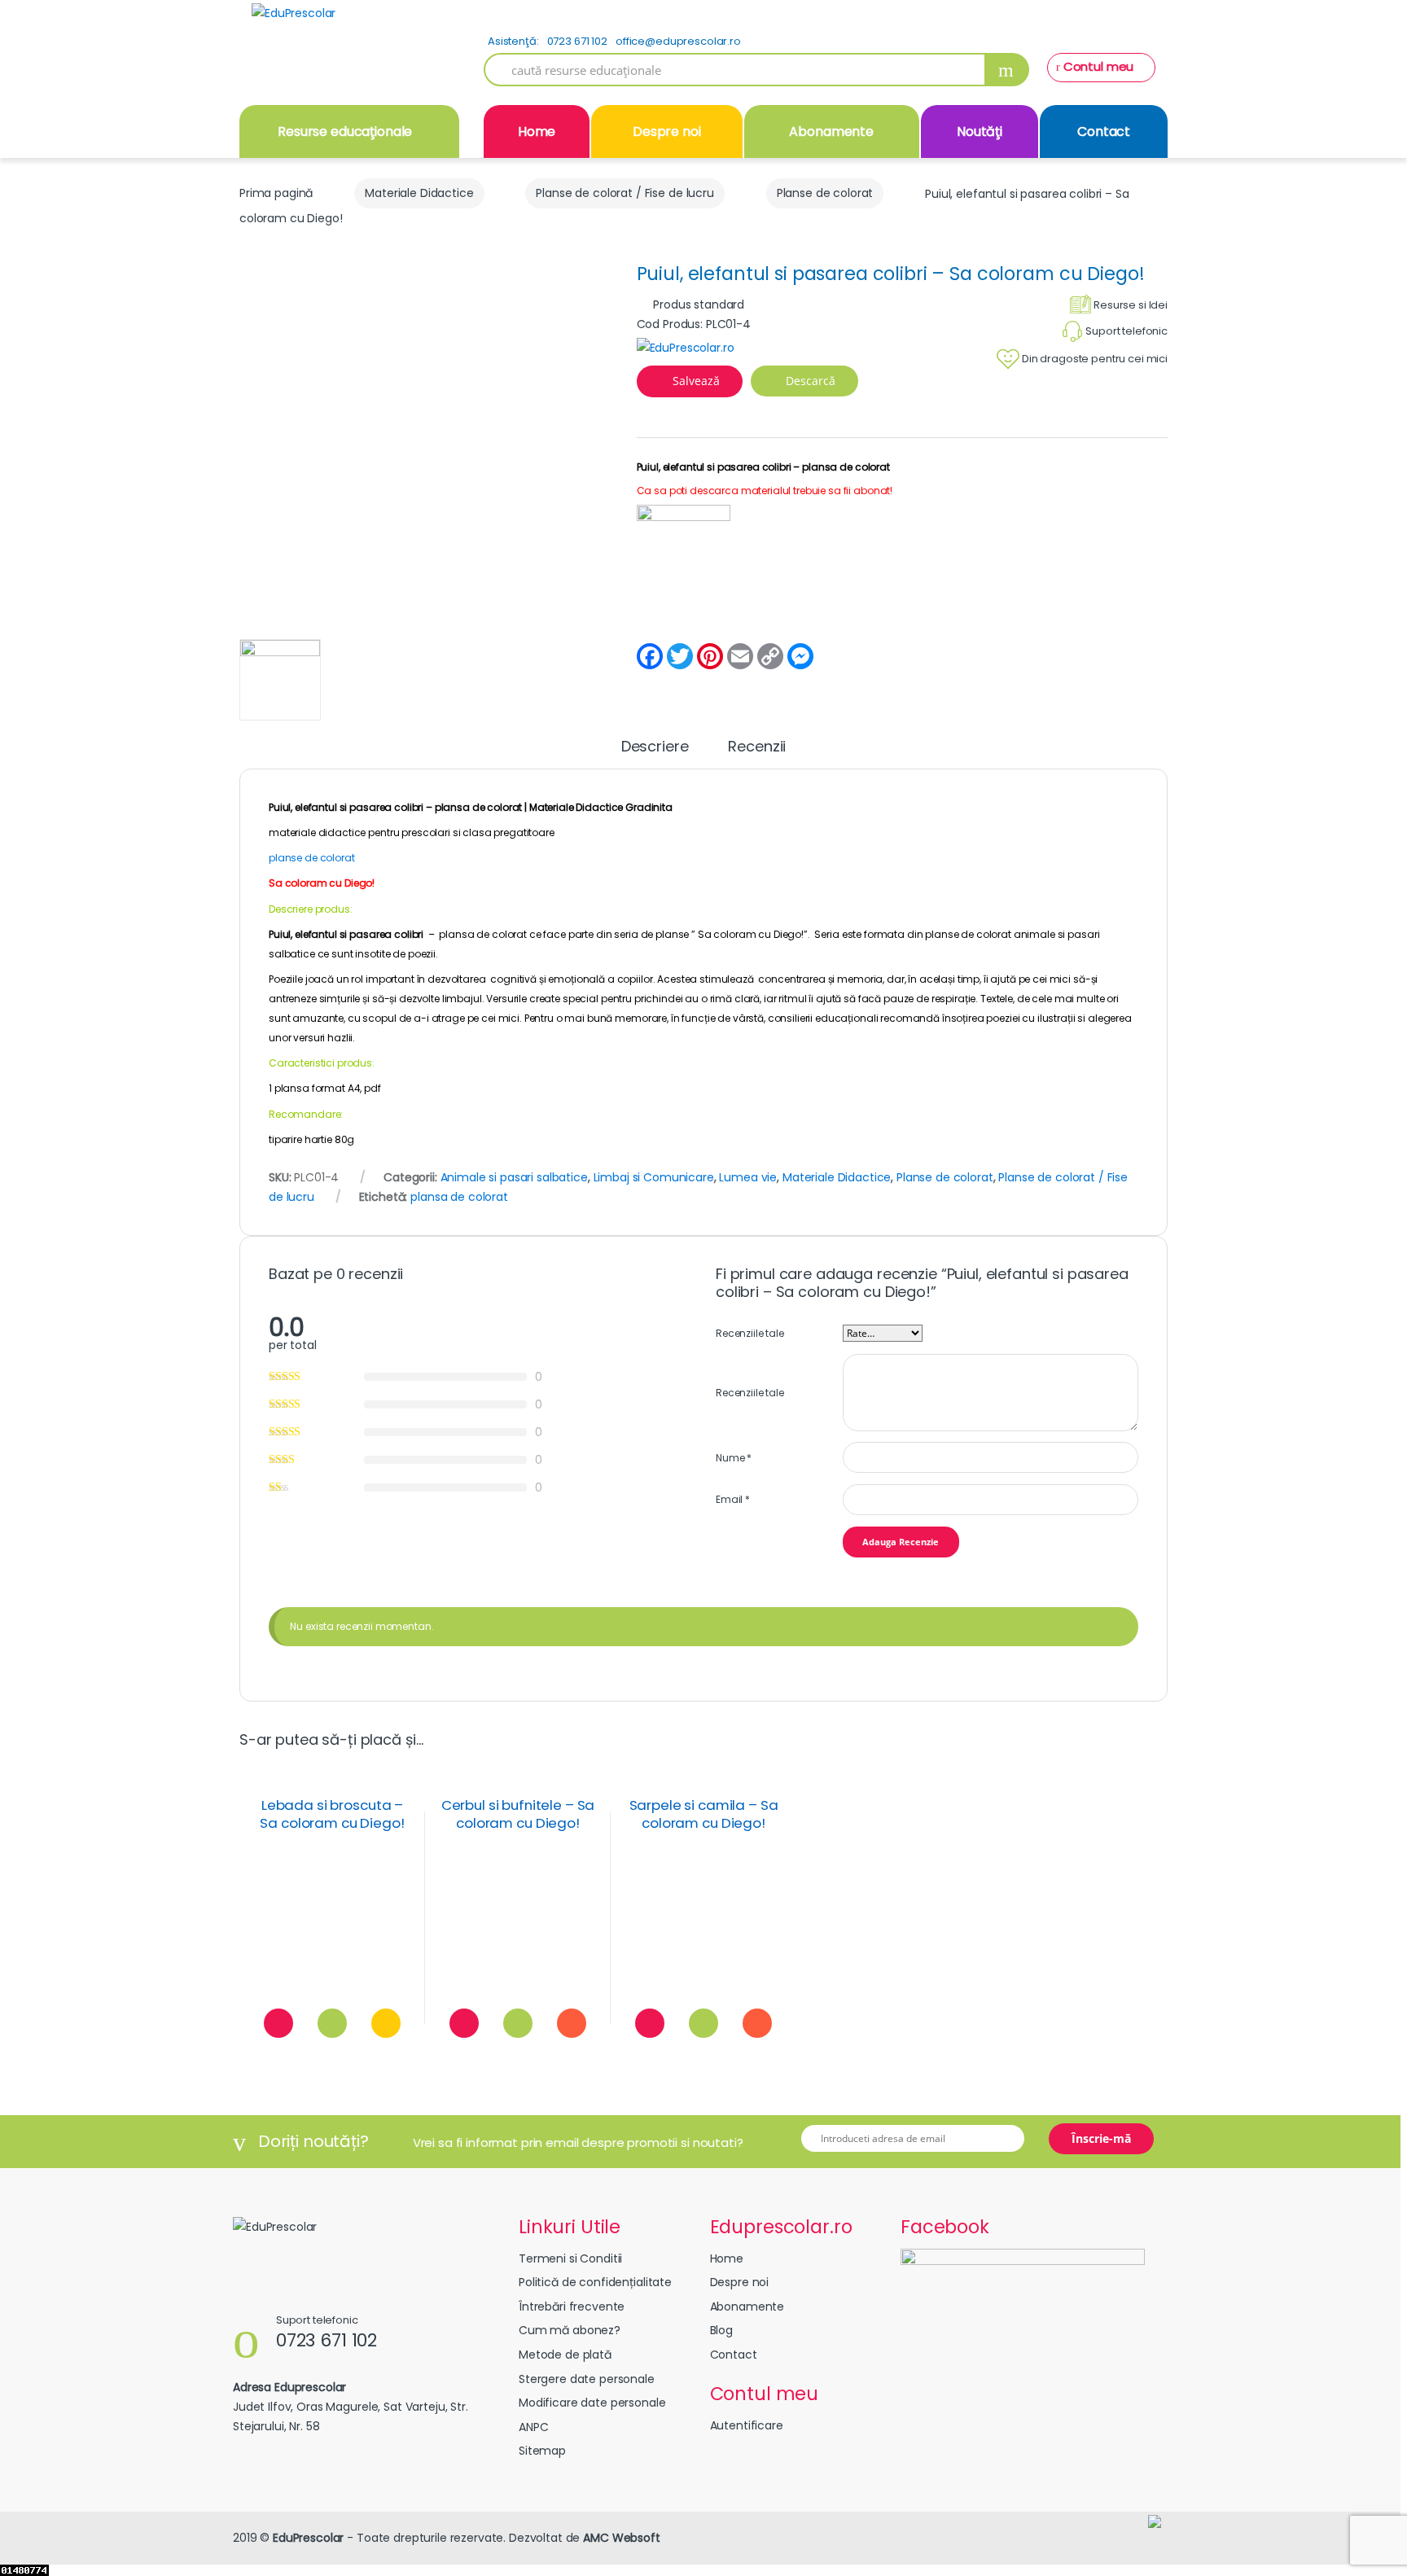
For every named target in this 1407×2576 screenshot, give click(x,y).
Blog (721, 2330)
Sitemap (542, 2451)
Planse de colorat (825, 193)
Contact (1104, 131)
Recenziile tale (750, 1333)
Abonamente (831, 131)
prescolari (426, 832)
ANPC (533, 2427)
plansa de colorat (459, 1197)
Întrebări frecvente (572, 2307)
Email (733, 1499)
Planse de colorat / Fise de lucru (625, 193)
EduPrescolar (308, 2538)
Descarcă (809, 381)
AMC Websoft (621, 2538)
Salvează (696, 381)
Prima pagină (276, 193)
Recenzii (757, 748)
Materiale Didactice (419, 193)
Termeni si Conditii (570, 2258)
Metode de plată (565, 2355)
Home (537, 131)
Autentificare (747, 2425)
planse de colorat (312, 858)
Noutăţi (980, 131)
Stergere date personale (587, 2379)
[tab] (655, 754)
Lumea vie (748, 1177)
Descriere (655, 748)
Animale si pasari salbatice (514, 1177)
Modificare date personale (592, 2403)
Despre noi (667, 131)
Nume (734, 1458)
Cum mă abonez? (570, 2330)
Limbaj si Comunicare (654, 1177)
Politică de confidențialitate (595, 2282)
